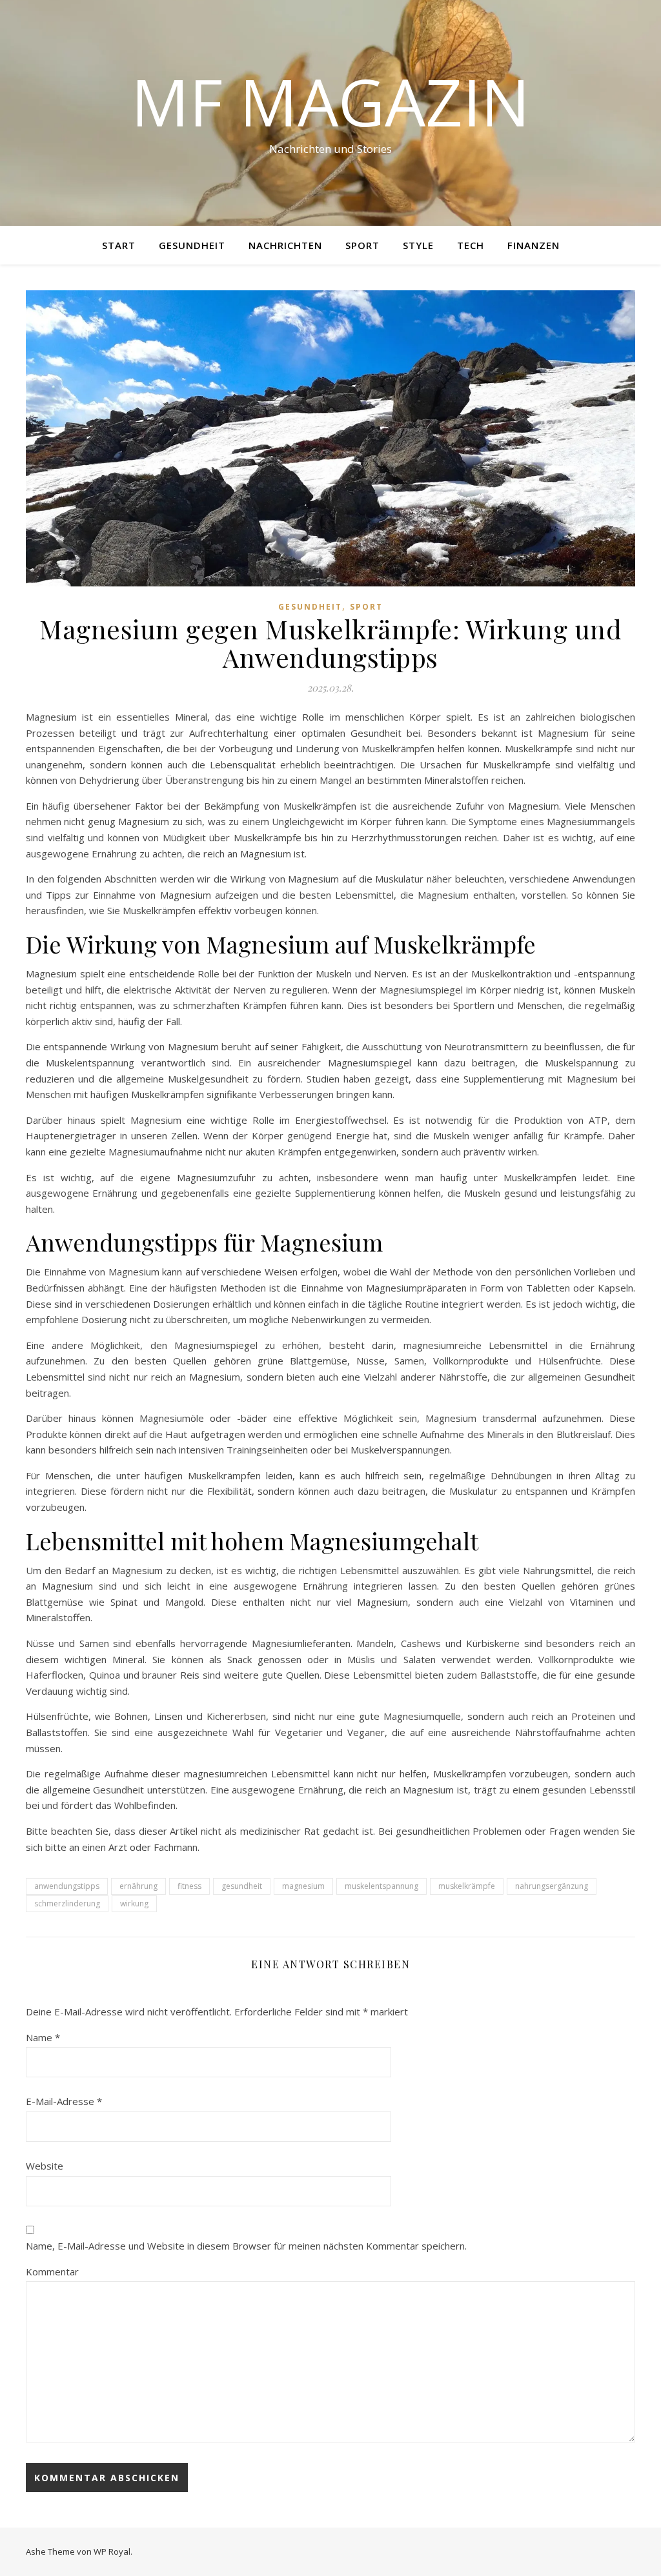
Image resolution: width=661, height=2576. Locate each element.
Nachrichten (285, 245)
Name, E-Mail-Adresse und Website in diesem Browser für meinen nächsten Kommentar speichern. (246, 2246)
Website (45, 2166)
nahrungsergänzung (552, 1886)
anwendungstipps (67, 1886)
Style (418, 245)
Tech (471, 245)
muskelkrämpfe (467, 1886)
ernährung (138, 1886)
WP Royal (112, 2551)
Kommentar (52, 2271)
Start (119, 245)
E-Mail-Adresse (64, 2101)
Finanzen (534, 245)
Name (43, 2037)
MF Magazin (330, 101)
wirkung (134, 1903)
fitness (189, 1886)
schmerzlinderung (67, 1903)
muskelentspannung (381, 1886)
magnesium (303, 1886)
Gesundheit (192, 245)
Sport (362, 245)
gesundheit (242, 1886)
